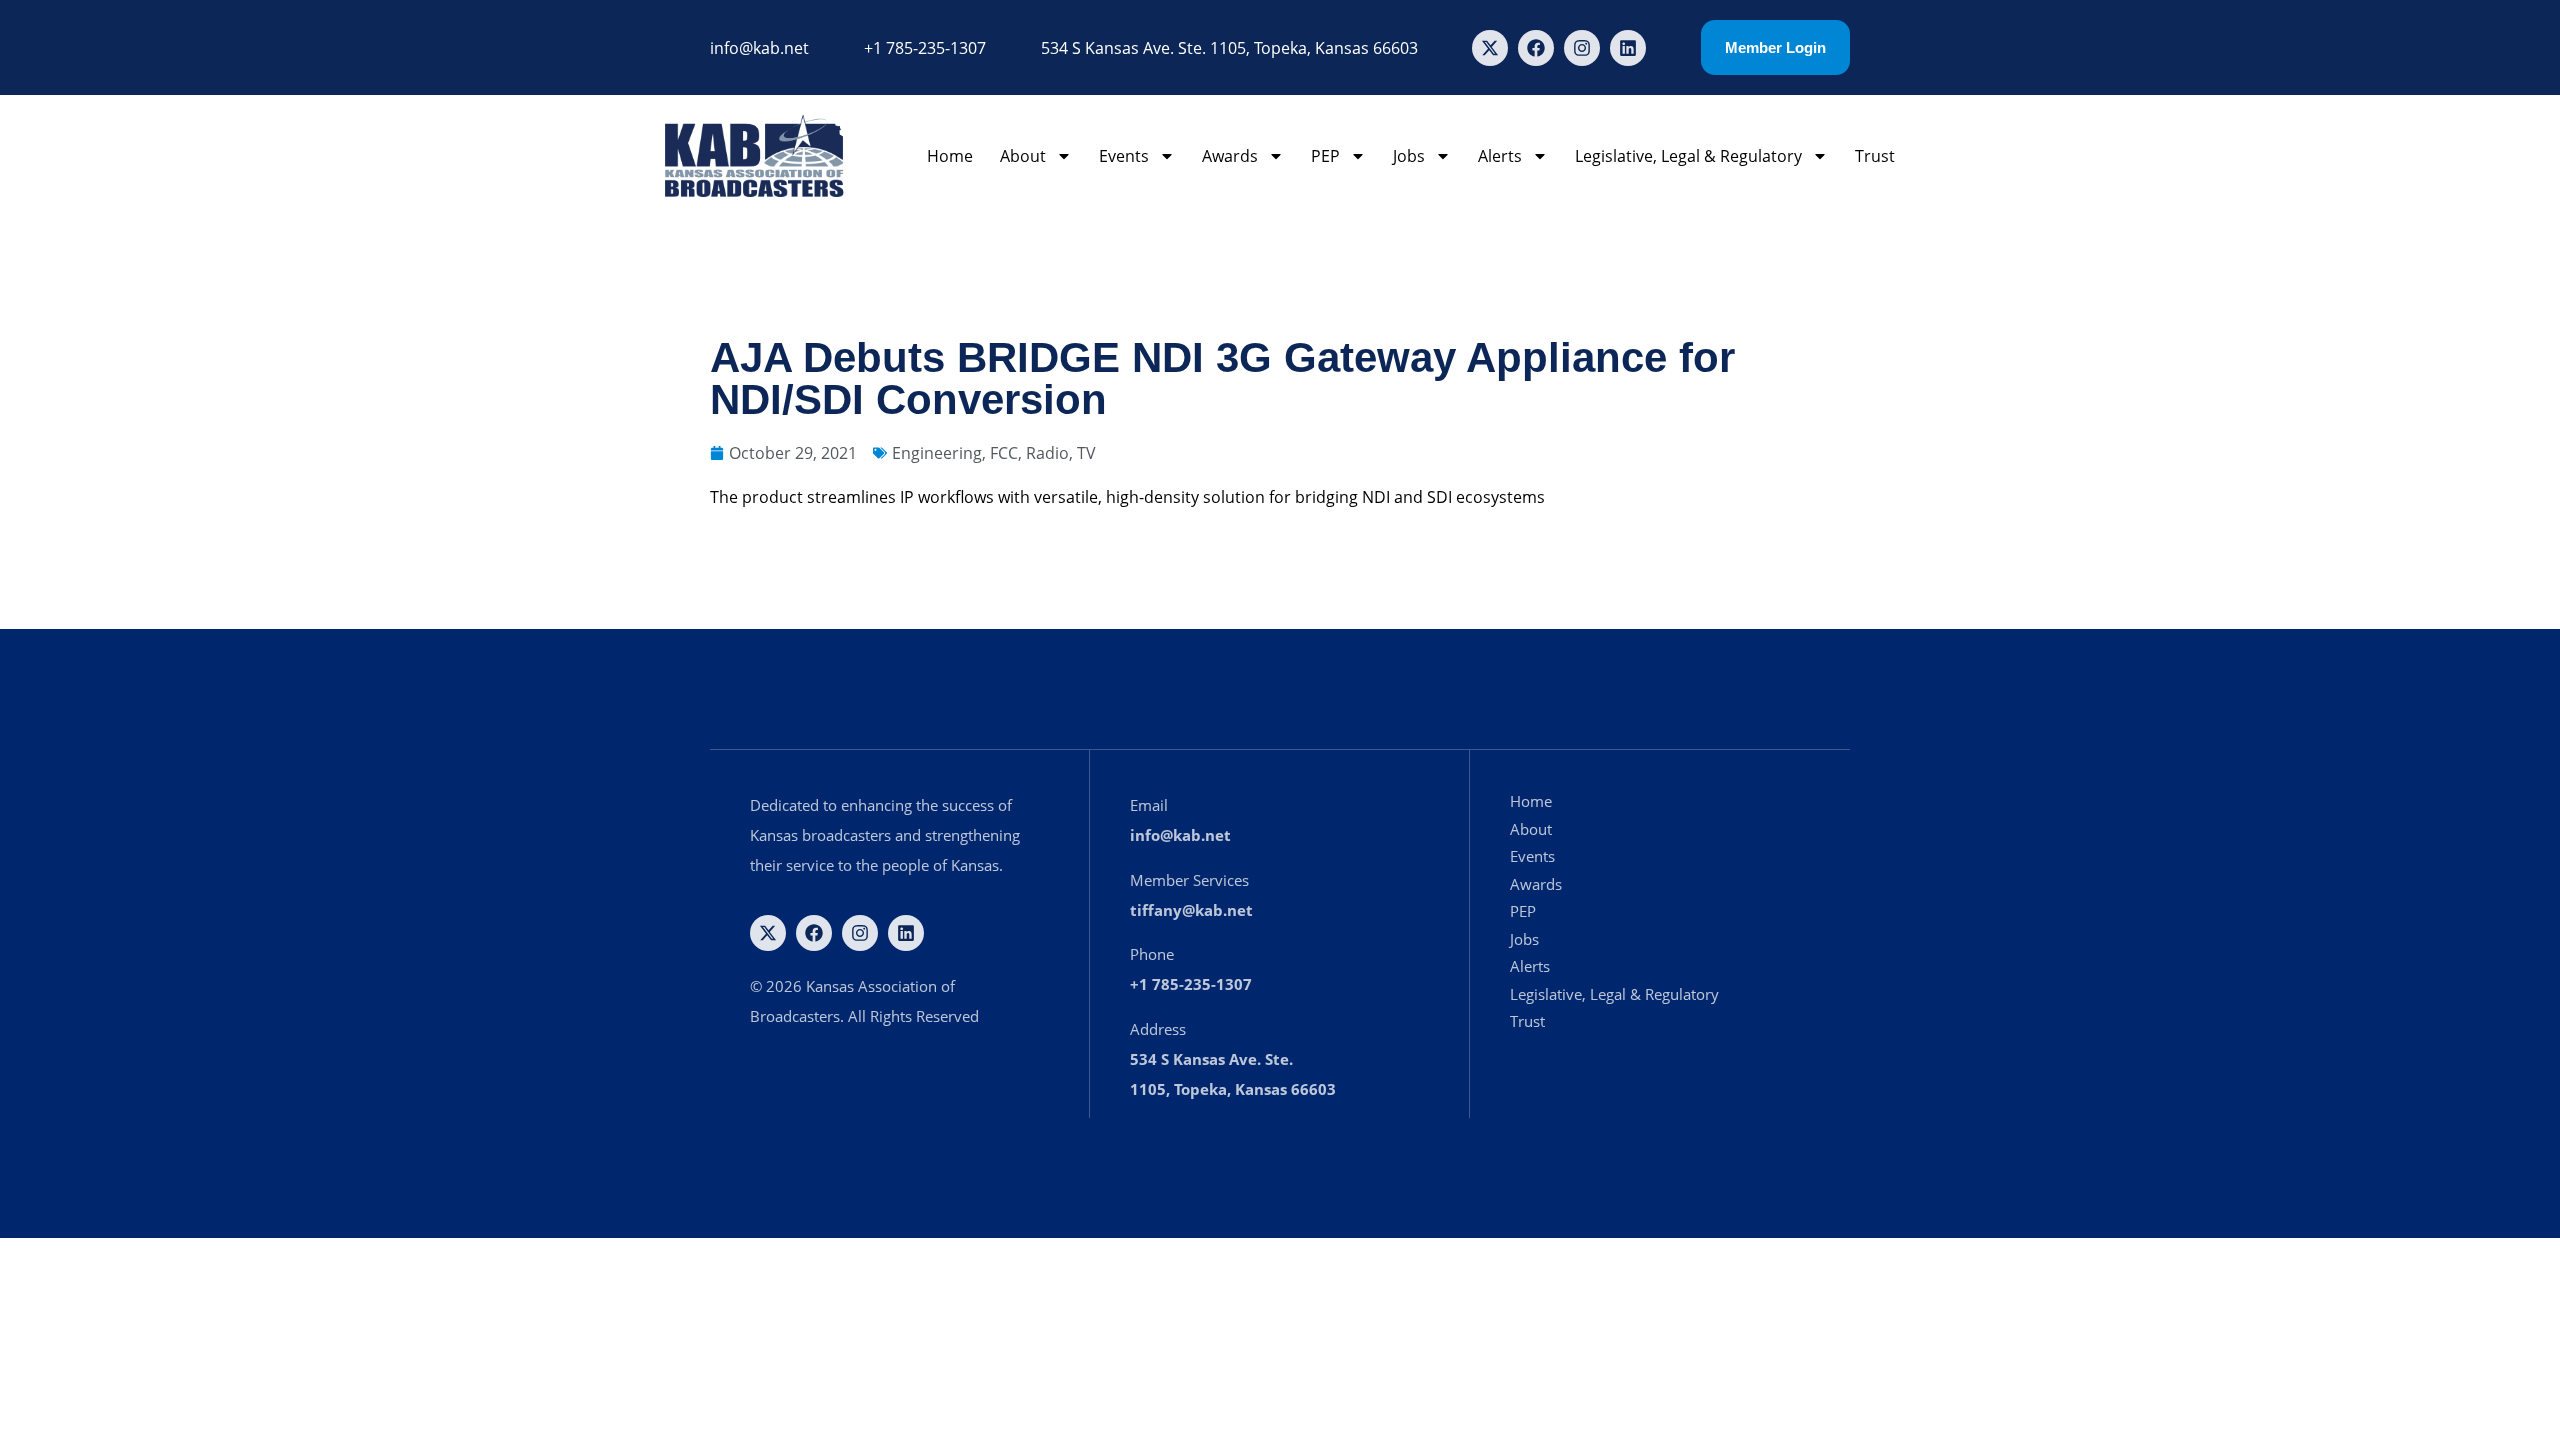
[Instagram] (1582, 48)
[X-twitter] (1490, 48)
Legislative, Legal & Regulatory (1688, 156)
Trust (1875, 156)
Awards (1230, 156)
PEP (1325, 156)
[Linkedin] (1628, 48)
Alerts (1500, 156)
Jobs (1409, 156)
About (1023, 156)
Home (950, 156)
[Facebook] (1536, 48)
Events (1124, 156)
